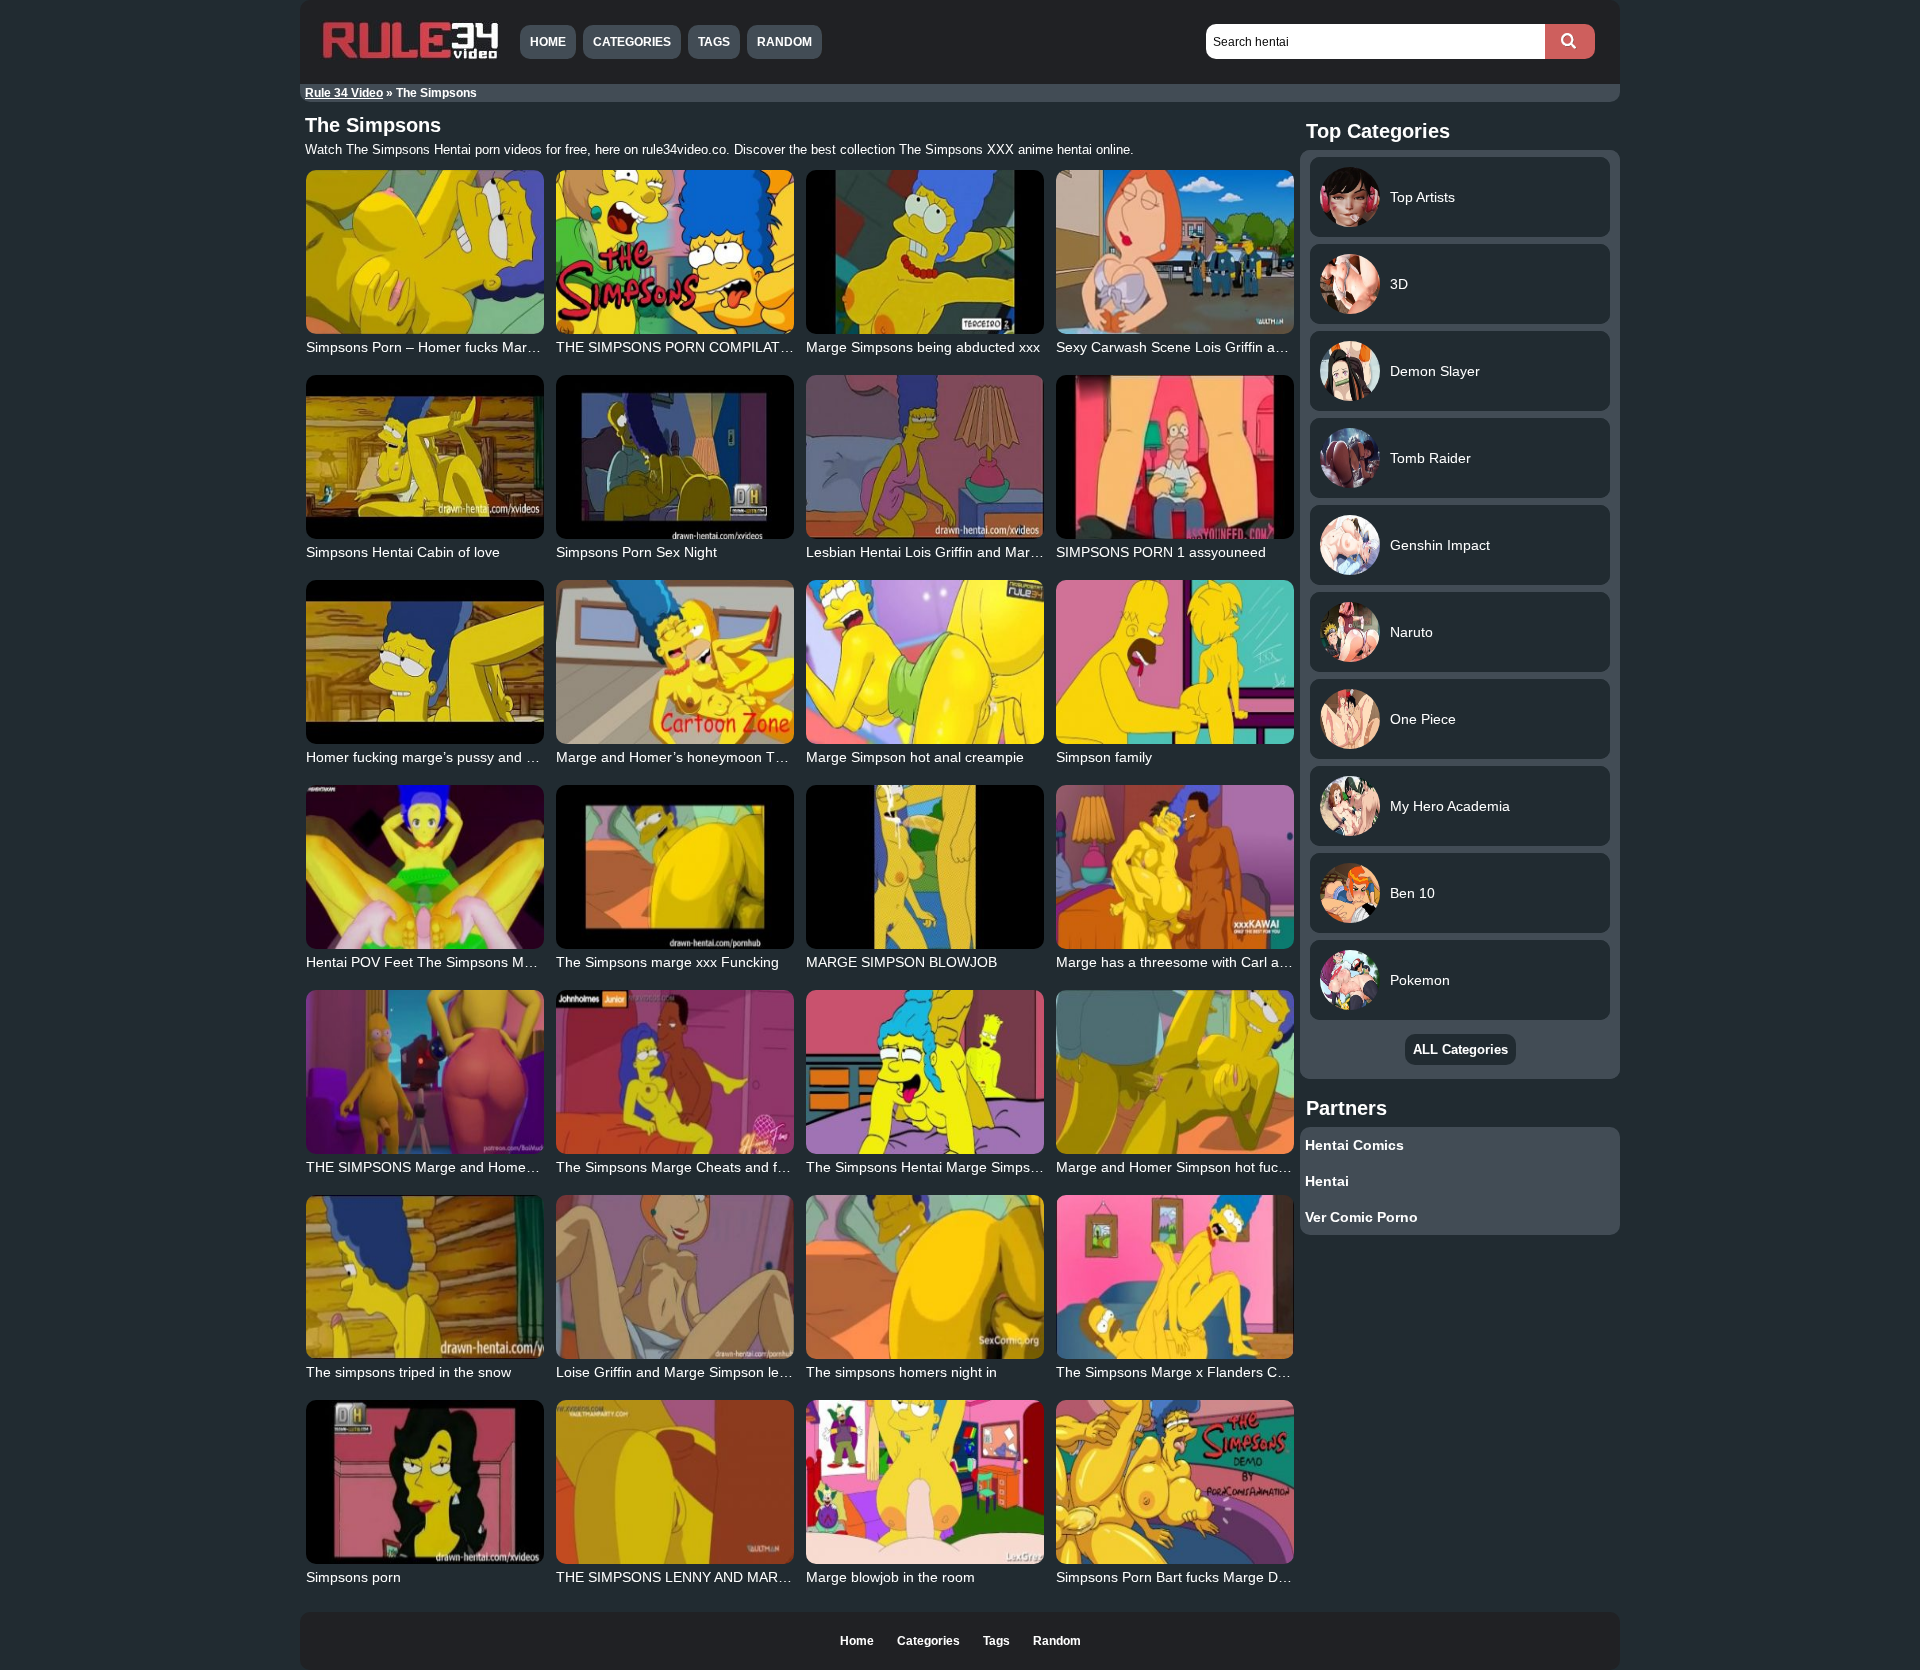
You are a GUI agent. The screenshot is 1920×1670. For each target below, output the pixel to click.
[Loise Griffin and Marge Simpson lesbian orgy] (675, 1277)
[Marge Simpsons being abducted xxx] (925, 252)
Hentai (1327, 1181)
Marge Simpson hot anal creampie (915, 757)
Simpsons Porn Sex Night (636, 552)
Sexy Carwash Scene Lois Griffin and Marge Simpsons (1229, 347)
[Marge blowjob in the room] (925, 1482)
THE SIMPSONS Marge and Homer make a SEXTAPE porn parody (517, 1167)
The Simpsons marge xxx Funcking (667, 962)
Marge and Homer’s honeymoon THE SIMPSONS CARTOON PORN (772, 757)
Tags (714, 42)
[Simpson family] (1175, 662)
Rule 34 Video (344, 93)
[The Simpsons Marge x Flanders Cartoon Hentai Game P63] (1175, 1277)
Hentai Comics (1354, 1145)
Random (784, 42)
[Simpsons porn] (425, 1482)
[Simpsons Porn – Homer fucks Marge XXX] (425, 252)
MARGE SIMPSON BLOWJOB (901, 962)
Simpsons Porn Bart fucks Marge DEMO (1183, 1577)
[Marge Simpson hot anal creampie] (925, 662)
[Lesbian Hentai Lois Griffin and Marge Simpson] (925, 457)
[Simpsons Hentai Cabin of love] (425, 457)
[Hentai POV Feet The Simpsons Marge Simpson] (425, 867)
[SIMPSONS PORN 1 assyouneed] (1175, 457)
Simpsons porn (353, 1577)
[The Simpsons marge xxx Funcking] (675, 867)
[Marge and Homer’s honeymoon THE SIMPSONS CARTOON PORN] (675, 662)
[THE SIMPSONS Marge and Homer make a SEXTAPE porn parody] (425, 1072)
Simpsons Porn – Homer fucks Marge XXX (440, 347)
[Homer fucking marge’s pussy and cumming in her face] (425, 662)
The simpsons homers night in (901, 1372)
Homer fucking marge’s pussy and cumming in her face (480, 757)
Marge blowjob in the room (890, 1577)
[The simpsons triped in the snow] (425, 1277)
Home (548, 42)
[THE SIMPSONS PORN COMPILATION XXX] (675, 252)
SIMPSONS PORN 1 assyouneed (1161, 552)
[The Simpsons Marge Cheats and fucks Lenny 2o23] (675, 1072)
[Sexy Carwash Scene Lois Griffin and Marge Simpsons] (1175, 252)
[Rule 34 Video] (410, 57)
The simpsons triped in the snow (408, 1372)
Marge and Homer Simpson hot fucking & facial (1205, 1167)
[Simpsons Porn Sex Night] (675, 457)
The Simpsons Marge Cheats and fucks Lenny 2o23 (720, 1167)
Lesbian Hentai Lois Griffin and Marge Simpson (955, 552)
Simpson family (1104, 757)
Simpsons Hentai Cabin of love (403, 552)
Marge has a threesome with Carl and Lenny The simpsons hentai (1265, 962)
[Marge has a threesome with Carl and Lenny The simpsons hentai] (1175, 867)
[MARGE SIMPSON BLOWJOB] (925, 867)
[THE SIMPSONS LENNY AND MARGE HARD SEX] (675, 1482)
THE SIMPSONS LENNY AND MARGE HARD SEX (714, 1577)
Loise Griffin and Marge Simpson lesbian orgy (700, 1372)
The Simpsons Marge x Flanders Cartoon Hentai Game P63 (1245, 1372)
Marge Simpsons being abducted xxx (923, 347)
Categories (632, 42)
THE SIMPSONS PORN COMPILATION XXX (696, 347)
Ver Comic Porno (1361, 1217)
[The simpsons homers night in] (925, 1277)
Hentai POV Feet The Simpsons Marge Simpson (459, 962)
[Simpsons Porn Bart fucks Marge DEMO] (1175, 1482)
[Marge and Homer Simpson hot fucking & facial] (1175, 1072)
